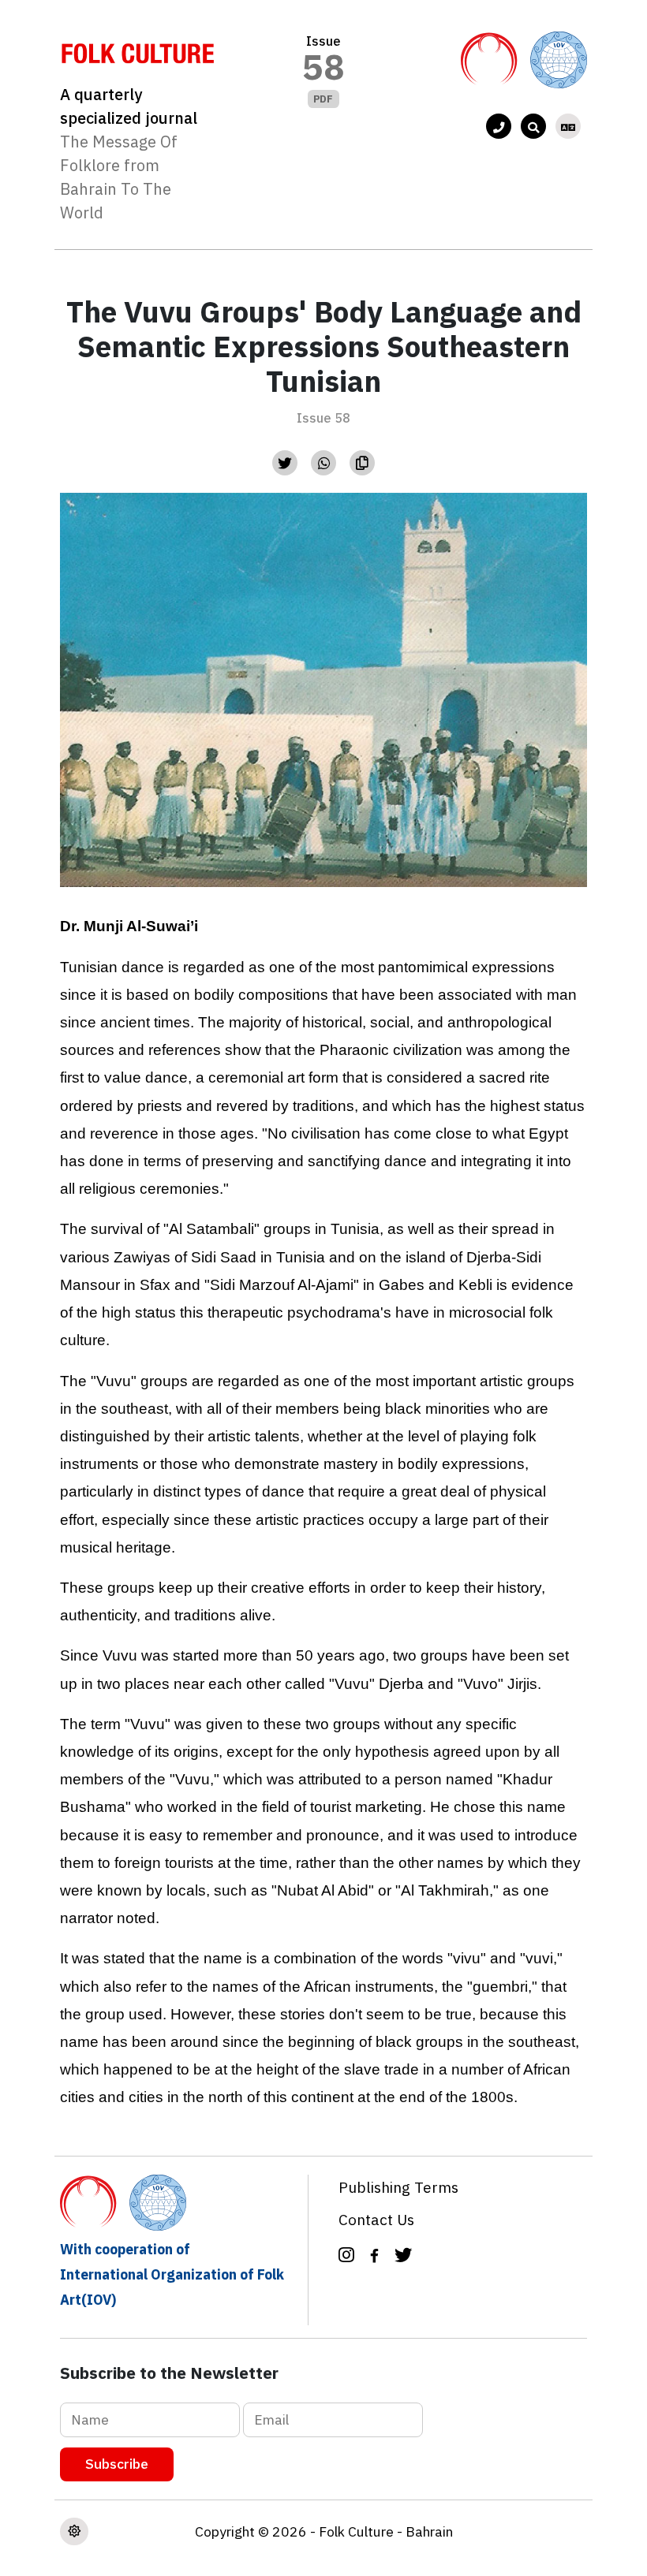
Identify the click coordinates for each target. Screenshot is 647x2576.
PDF (323, 99)
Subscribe (117, 2464)
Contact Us (376, 2219)
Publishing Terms (398, 2187)
